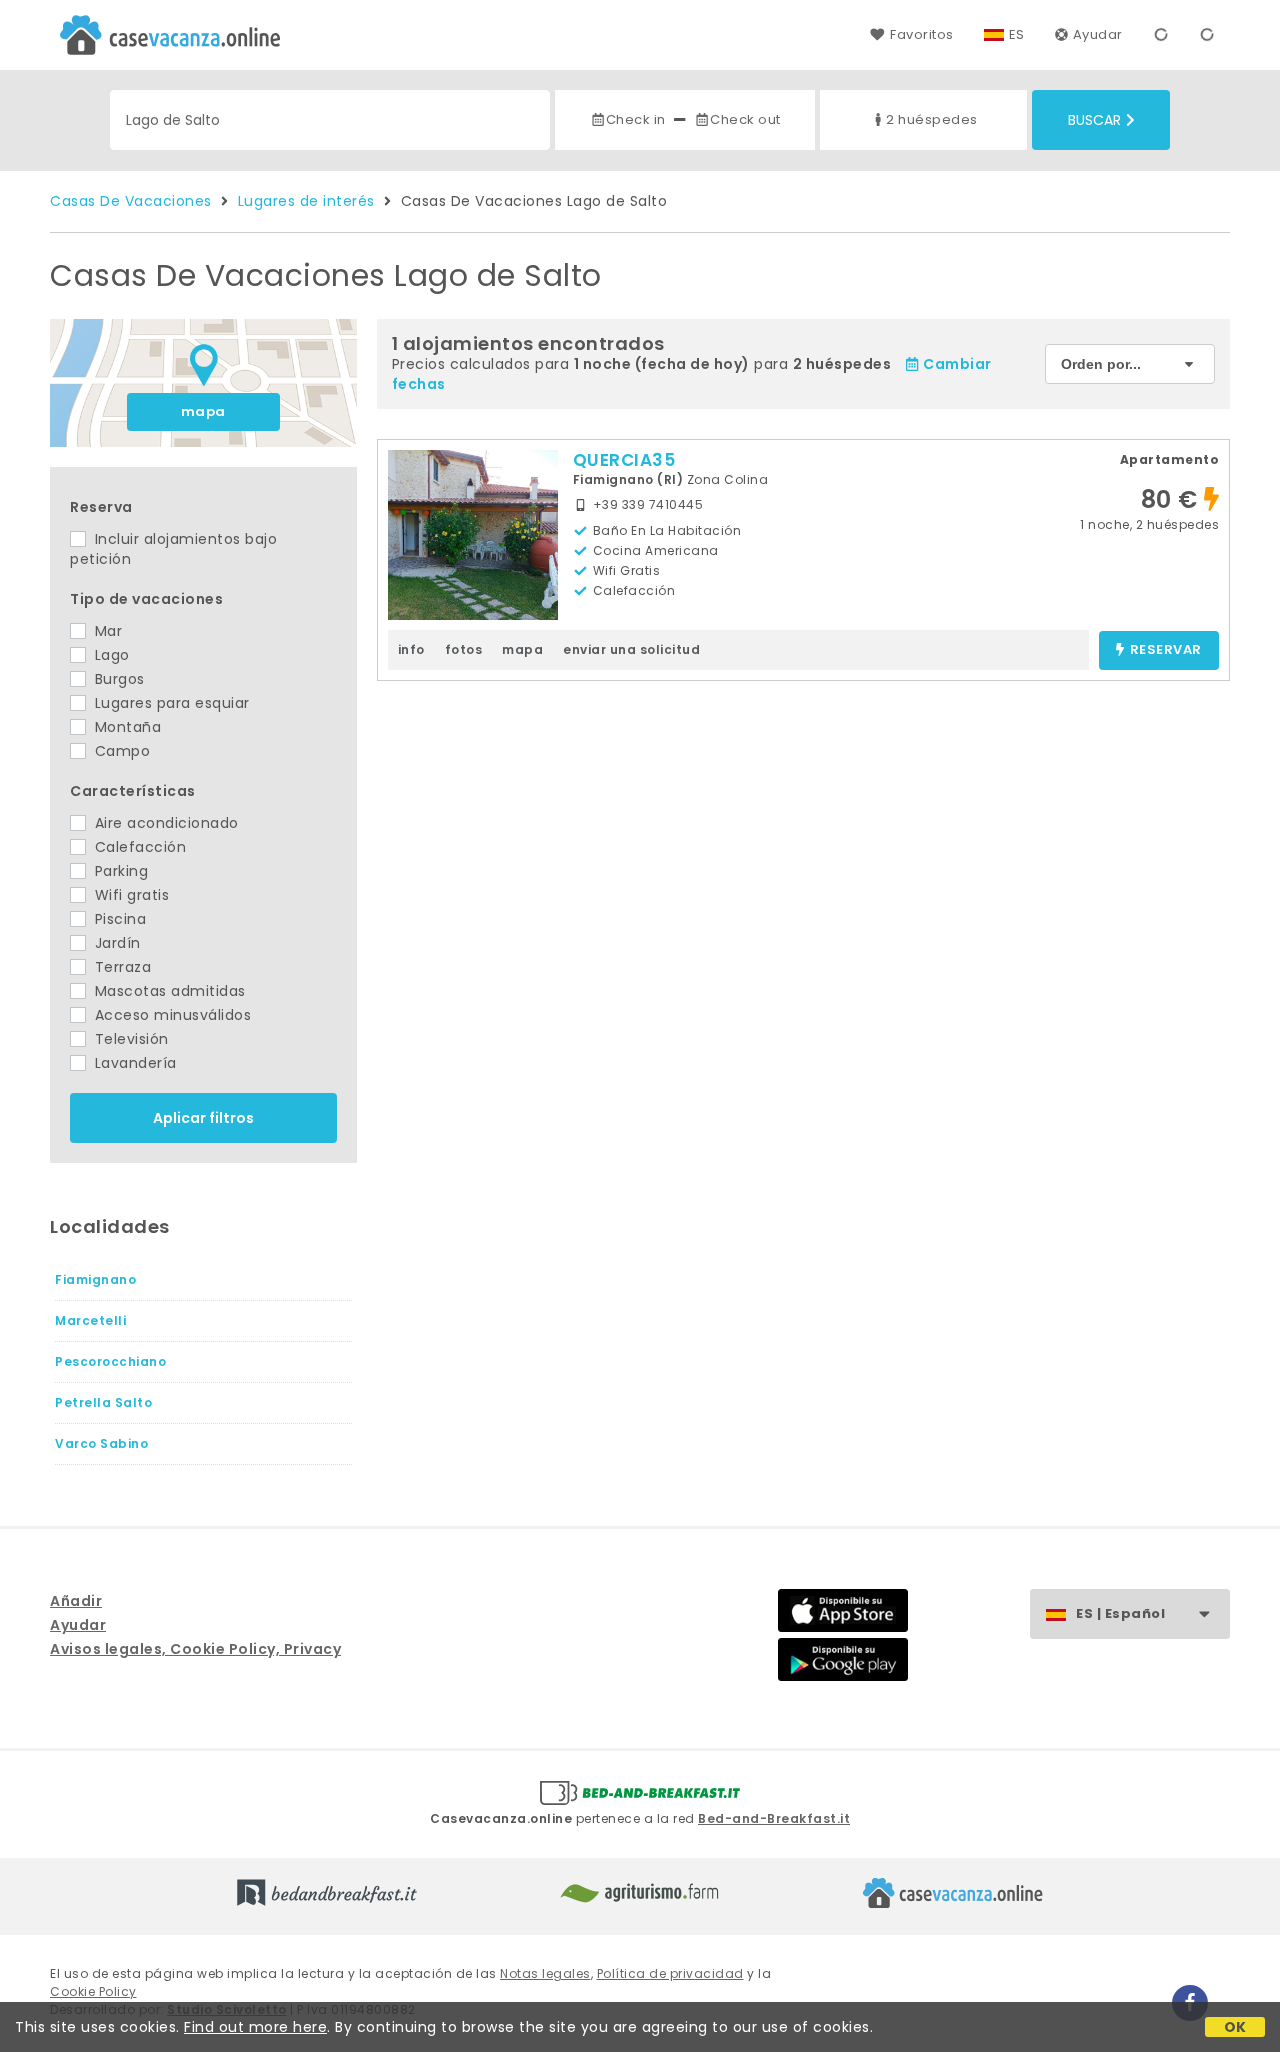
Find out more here (255, 2027)
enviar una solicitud (631, 649)
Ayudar (1098, 34)
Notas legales (545, 1973)
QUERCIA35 (624, 460)
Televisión (129, 1039)
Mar (106, 631)
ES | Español (1120, 1613)
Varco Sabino (101, 1443)
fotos (464, 649)
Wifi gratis (129, 895)
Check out (745, 119)
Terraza (120, 967)
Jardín (115, 943)
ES (1017, 34)
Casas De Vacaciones (131, 201)
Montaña (125, 727)
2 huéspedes (932, 119)
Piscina (118, 919)
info (411, 649)
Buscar (1094, 120)
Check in (636, 119)
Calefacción (138, 847)
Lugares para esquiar (170, 703)
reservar (1166, 650)
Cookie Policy (93, 1991)
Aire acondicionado (164, 823)
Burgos (117, 679)
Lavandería (133, 1063)
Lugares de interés (306, 201)
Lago (110, 655)
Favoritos (921, 34)
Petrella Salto (103, 1402)
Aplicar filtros (203, 1118)
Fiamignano (95, 1279)
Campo (120, 751)
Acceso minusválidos (170, 1015)
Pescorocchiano (110, 1361)
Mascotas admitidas (168, 991)
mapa (203, 411)
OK (1235, 2027)
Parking (119, 871)
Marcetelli (90, 1320)
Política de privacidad (670, 1973)
